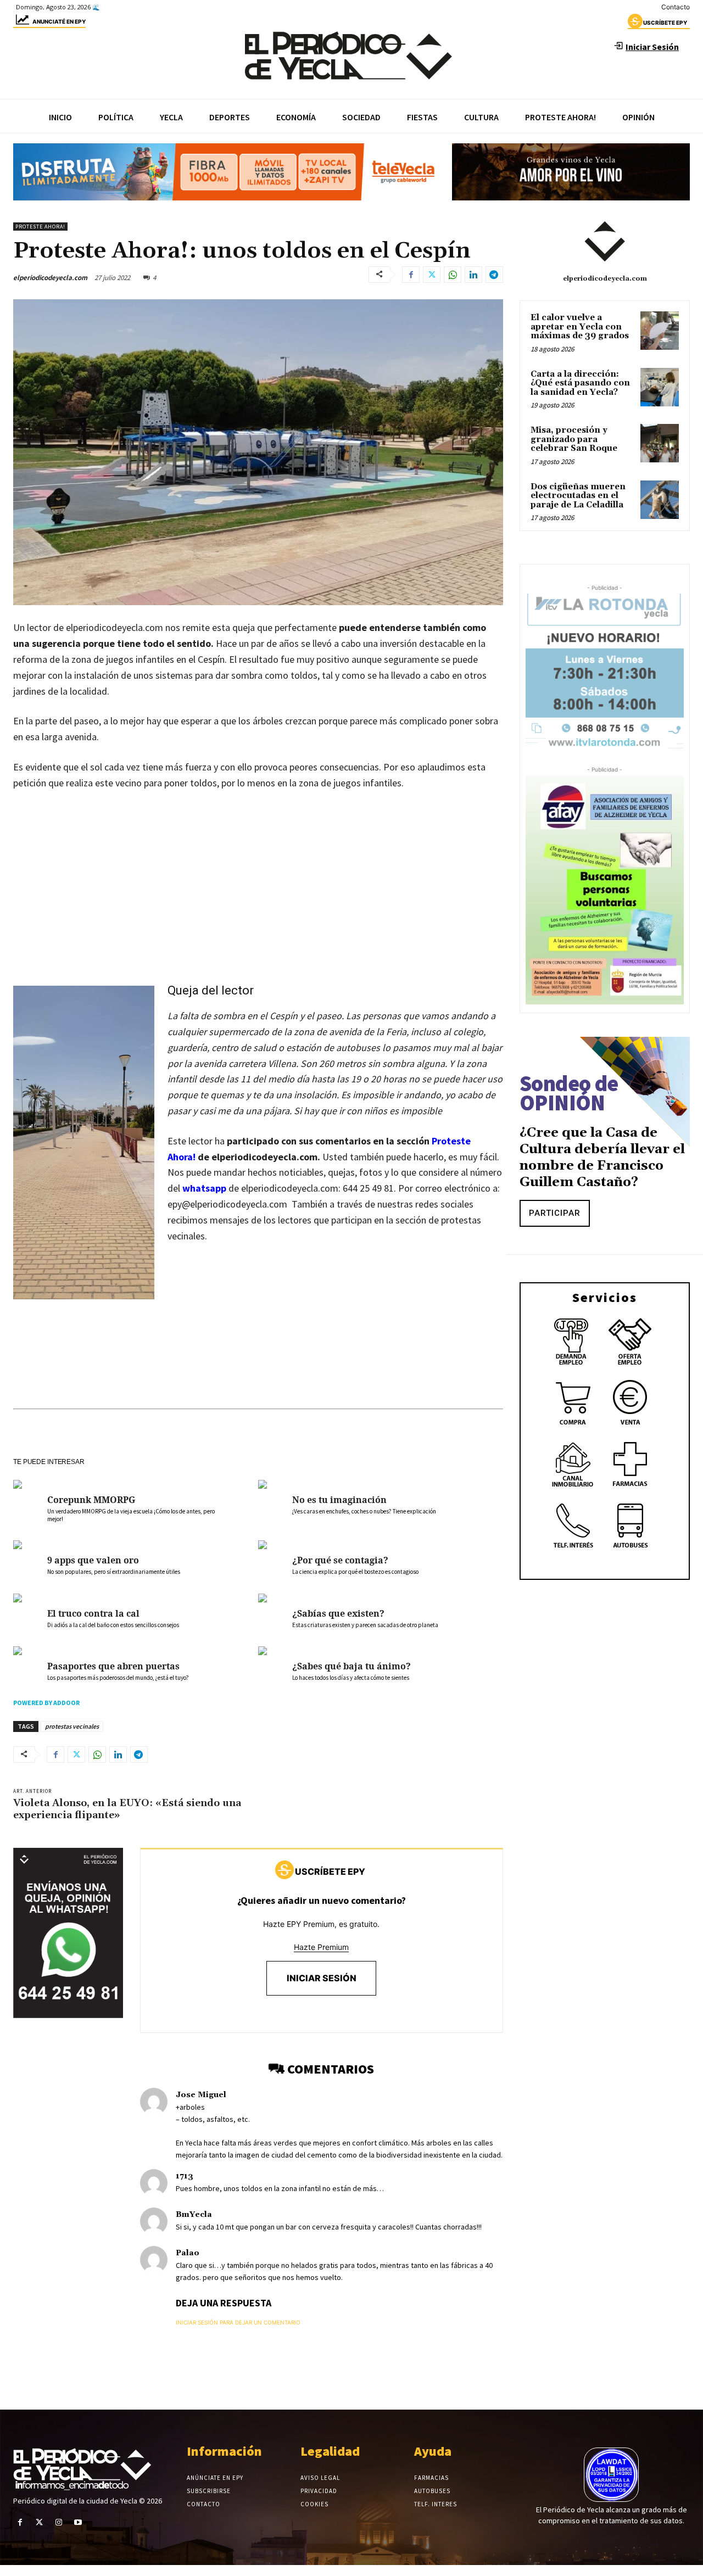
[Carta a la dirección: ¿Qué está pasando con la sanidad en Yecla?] (660, 387)
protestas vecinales (72, 1726)
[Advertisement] (258, 882)
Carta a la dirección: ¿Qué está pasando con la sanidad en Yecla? (580, 383)
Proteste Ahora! (40, 227)
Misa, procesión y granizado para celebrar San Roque (574, 439)
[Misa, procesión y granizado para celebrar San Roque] (660, 443)
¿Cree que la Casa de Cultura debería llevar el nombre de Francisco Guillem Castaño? (602, 1158)
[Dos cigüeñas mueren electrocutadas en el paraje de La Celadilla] (660, 500)
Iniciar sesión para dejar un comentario (238, 2322)
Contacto (676, 7)
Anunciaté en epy (59, 21)
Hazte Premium (321, 1947)
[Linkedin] (473, 275)
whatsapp (204, 1188)
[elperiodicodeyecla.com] (605, 242)
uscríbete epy (665, 23)
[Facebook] (411, 275)
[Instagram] (58, 2522)
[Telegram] (494, 275)
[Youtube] (78, 2522)
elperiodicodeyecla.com (50, 278)
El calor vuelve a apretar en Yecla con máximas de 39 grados (580, 327)
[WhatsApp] (453, 275)
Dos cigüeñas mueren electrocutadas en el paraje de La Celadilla (578, 496)
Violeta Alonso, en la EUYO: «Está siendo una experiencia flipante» (127, 1809)
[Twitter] (432, 275)
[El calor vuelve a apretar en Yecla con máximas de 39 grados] (660, 331)
